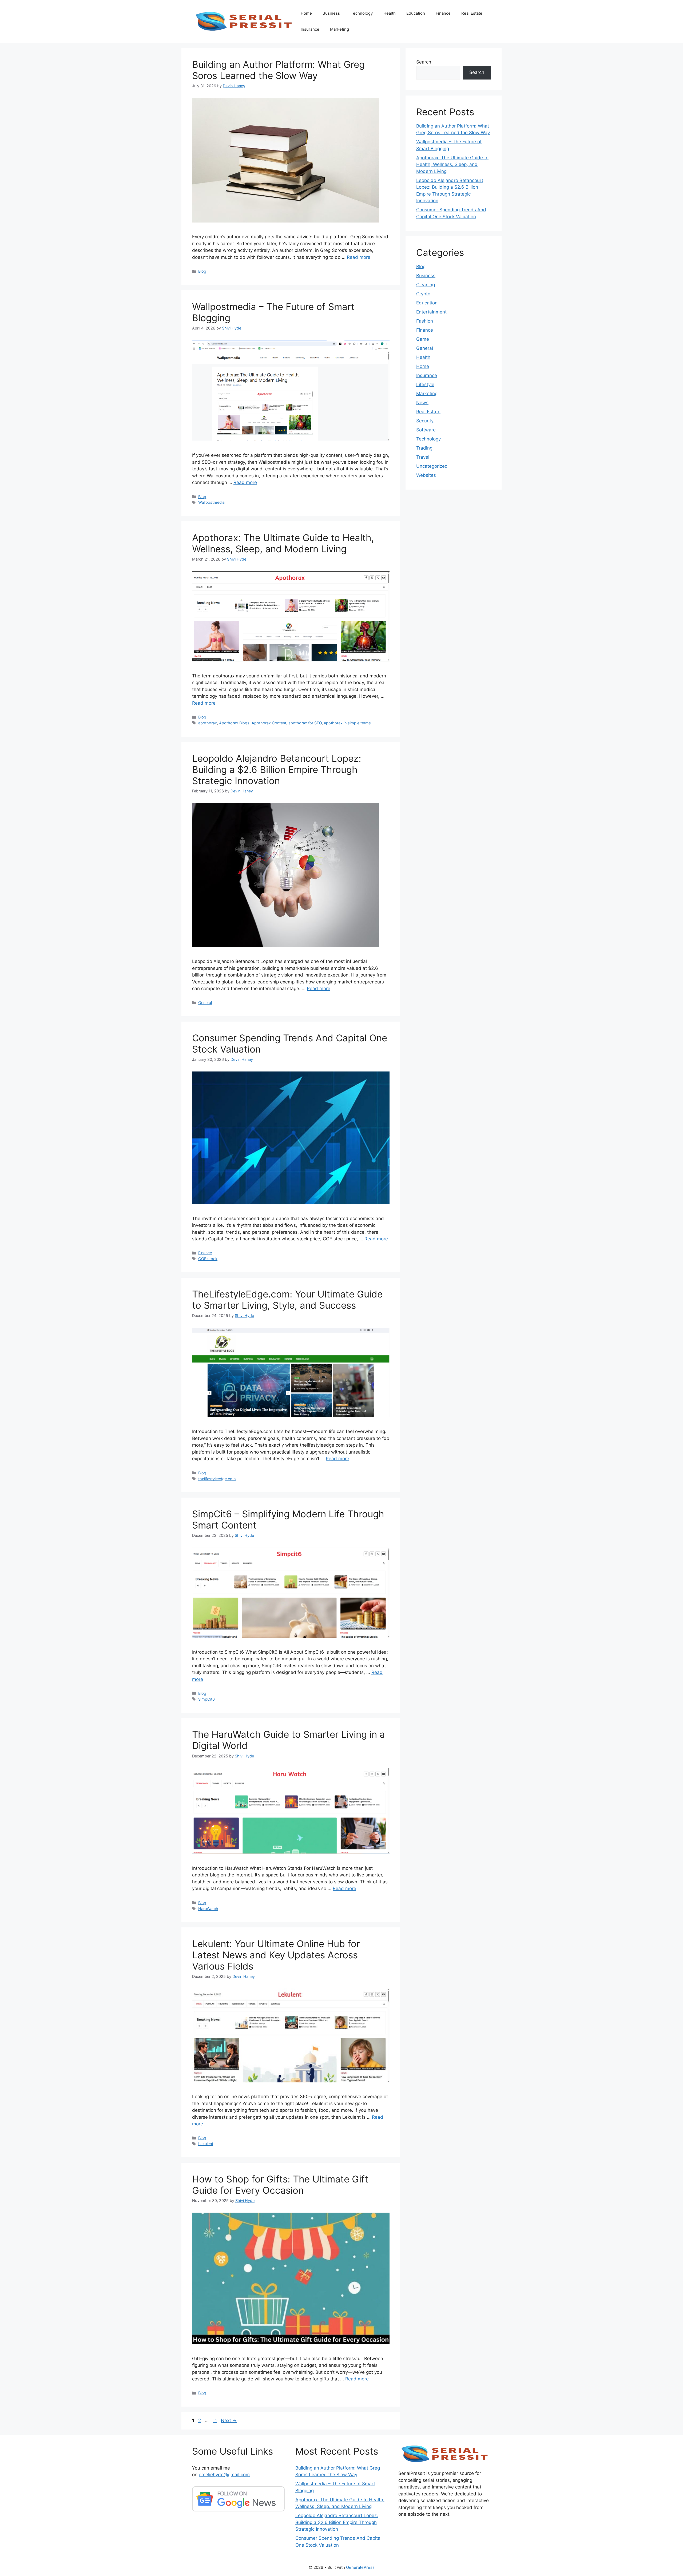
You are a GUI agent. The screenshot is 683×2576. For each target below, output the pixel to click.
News (422, 403)
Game (423, 339)
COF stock (208, 1259)
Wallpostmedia (211, 502)
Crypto (423, 294)
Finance (443, 13)
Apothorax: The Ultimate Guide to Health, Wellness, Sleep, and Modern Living (283, 543)
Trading (424, 448)
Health (390, 13)
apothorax (208, 723)
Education (416, 13)
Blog (202, 271)
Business (331, 13)
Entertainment (431, 312)
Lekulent (206, 2144)
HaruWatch (208, 1909)
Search (424, 62)
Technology (362, 13)
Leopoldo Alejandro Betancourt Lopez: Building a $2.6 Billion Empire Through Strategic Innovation (277, 769)
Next (229, 2420)
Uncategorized (432, 466)
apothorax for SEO (305, 723)
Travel (423, 457)
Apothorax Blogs (234, 723)
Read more (359, 257)
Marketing (339, 29)
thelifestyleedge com (217, 1479)
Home (306, 13)
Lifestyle (425, 384)
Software (426, 430)
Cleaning (426, 285)
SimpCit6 (207, 1699)
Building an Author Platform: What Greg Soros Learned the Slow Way (278, 70)
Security (425, 421)
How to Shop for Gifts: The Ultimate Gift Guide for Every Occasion (280, 2185)
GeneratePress (360, 2567)
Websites (426, 475)
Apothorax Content (269, 723)
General (205, 1003)
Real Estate (472, 13)
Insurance (310, 29)
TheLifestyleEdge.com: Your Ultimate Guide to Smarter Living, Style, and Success (287, 1300)
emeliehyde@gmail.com (224, 2475)
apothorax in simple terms (347, 723)
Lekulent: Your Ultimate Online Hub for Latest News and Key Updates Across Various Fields (276, 1955)
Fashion (425, 321)
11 (215, 2420)
